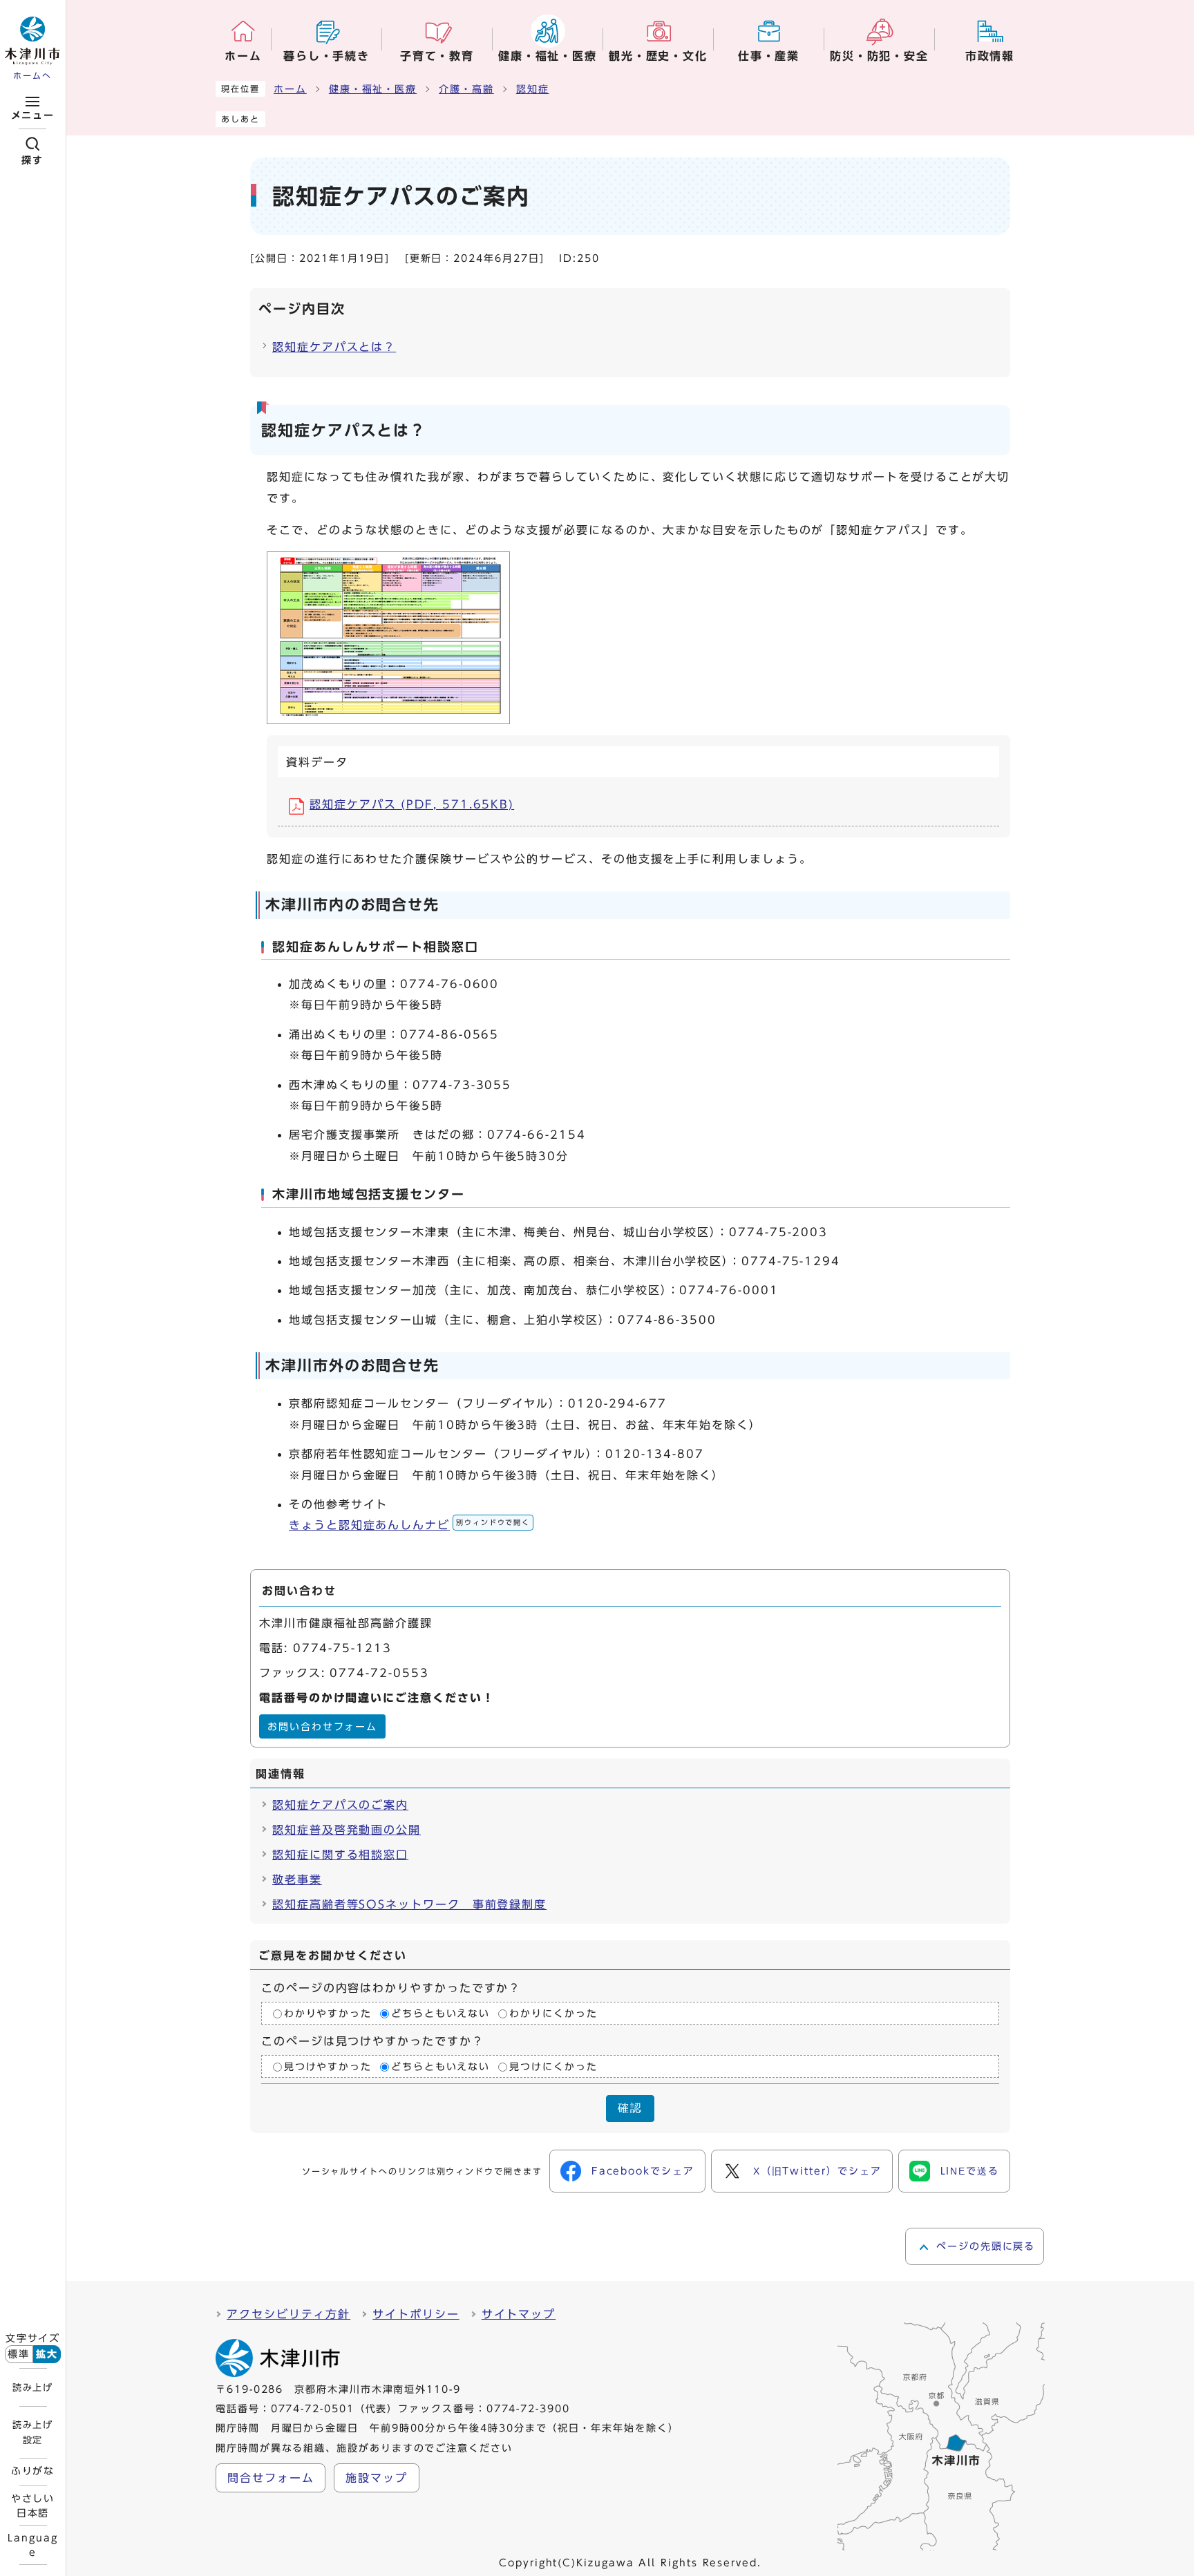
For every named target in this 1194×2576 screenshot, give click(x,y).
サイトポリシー (416, 2314)
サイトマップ (519, 2314)
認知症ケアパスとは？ (334, 347)
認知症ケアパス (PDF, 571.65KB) (412, 804)
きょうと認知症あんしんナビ (409, 1525)
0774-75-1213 (342, 1648)
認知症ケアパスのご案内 (340, 1805)
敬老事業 (297, 1879)
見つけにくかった (553, 2067)
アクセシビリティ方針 (288, 2314)
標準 (19, 2354)
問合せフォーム (271, 2478)
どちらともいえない (440, 2014)
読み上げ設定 (32, 2432)
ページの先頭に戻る (986, 2246)
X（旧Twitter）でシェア (817, 2171)
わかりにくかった (553, 2014)
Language (32, 2545)
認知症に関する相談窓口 (340, 1855)
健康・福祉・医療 (373, 89)
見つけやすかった (328, 2067)
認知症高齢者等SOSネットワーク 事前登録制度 (409, 1904)
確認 (630, 2108)
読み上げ (32, 2387)
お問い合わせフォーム (322, 1727)
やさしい (33, 2506)
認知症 (533, 89)
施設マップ (377, 2478)
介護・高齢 (466, 89)
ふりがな (33, 2471)
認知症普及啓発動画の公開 (347, 1830)
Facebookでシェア (643, 2171)
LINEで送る (970, 2171)
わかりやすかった (328, 2014)
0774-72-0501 (313, 2409)
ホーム (290, 89)
